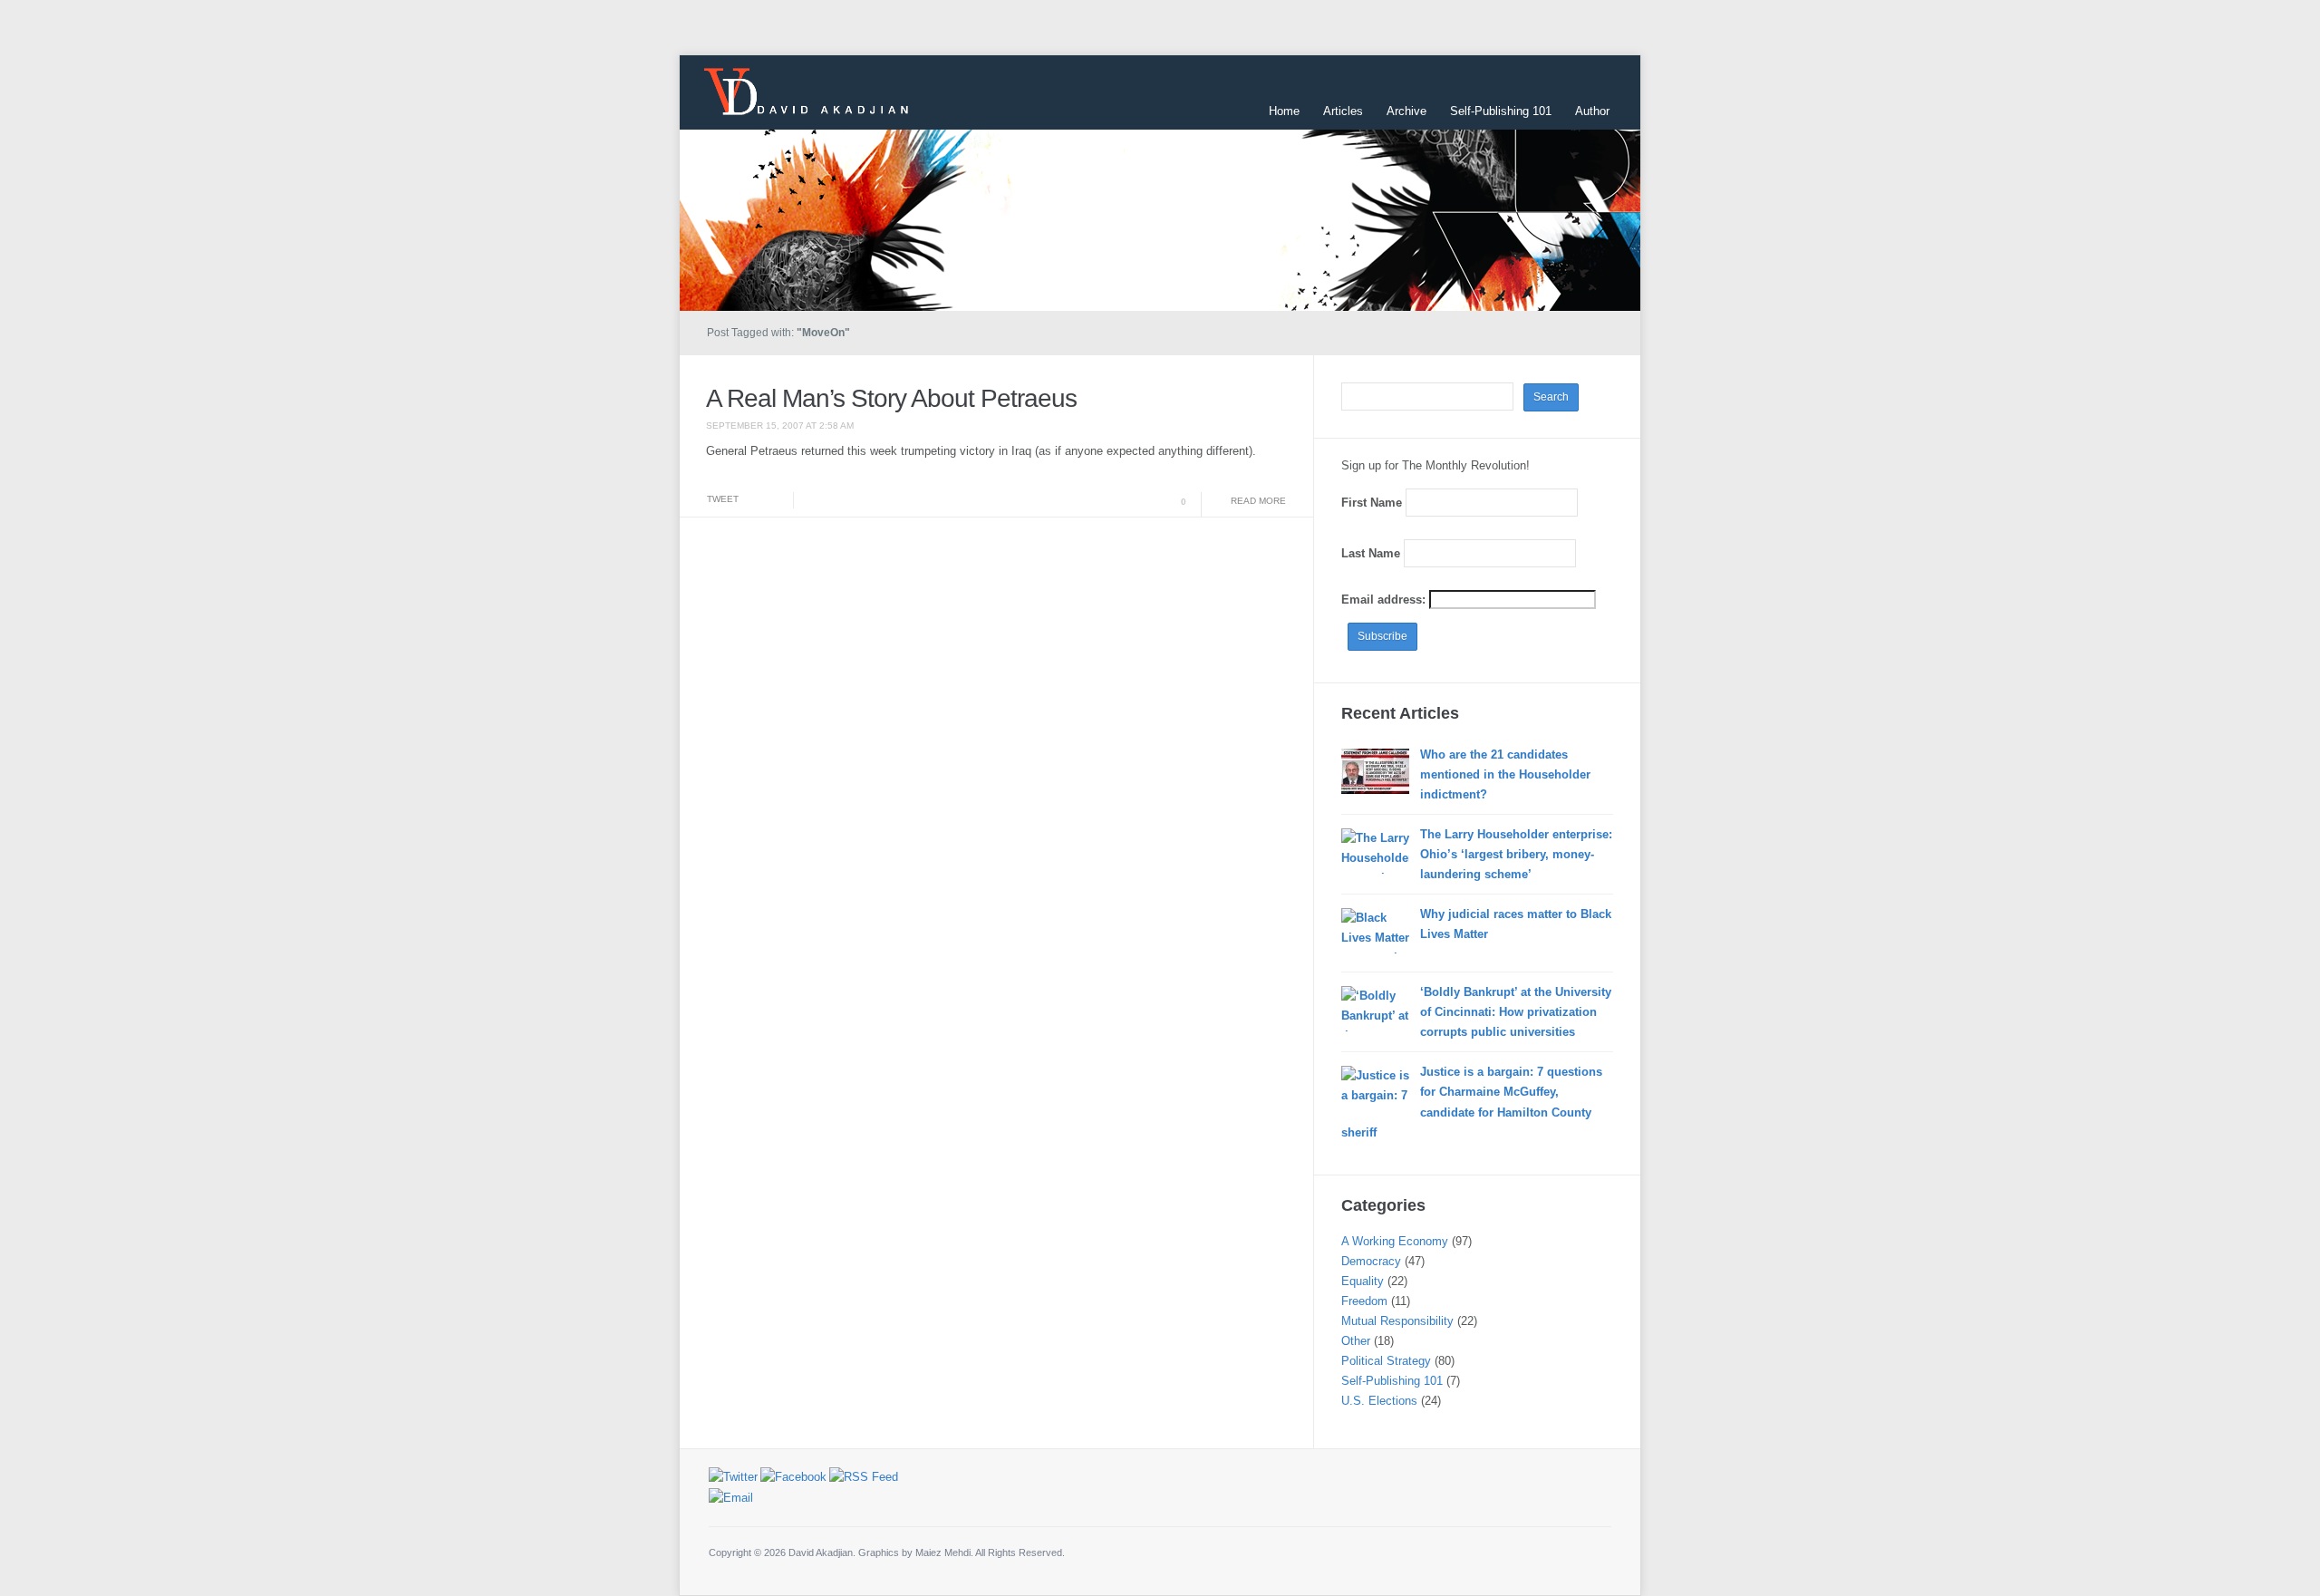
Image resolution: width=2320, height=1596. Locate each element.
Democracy (1371, 1261)
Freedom (1364, 1301)
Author (1592, 111)
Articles (1343, 111)
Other (1356, 1341)
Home (1284, 111)
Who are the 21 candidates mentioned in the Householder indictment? (1505, 774)
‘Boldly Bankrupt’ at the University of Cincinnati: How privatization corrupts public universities (1516, 1012)
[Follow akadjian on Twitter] (733, 1477)
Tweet (723, 499)
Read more (1258, 501)
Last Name (1371, 553)
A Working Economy (1395, 1241)
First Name (1372, 503)
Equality (1363, 1281)
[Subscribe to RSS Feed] (864, 1477)
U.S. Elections (1379, 1401)
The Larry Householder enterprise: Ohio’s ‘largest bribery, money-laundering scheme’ (1516, 854)
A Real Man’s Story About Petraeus (891, 398)
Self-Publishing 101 (1501, 111)
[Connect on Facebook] (793, 1477)
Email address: (1385, 600)
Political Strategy (1386, 1361)
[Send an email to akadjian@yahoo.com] (731, 1497)
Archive (1406, 111)
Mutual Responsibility (1397, 1321)
